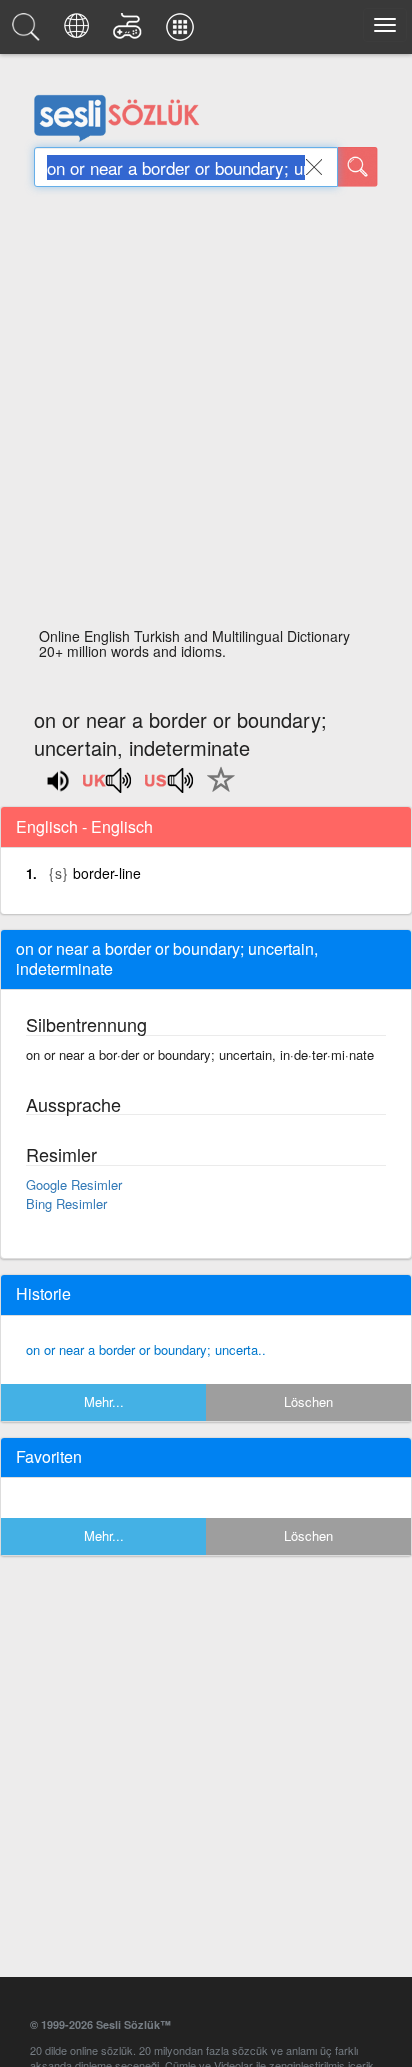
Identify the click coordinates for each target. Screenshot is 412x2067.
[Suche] (358, 167)
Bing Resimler (66, 1203)
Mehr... (104, 1401)
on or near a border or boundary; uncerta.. (146, 1349)
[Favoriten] (216, 791)
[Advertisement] (206, 413)
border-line (107, 873)
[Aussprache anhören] (108, 787)
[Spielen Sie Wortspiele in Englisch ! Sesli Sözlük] (130, 32)
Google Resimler (74, 1184)
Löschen (308, 1401)
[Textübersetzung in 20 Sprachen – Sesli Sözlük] (79, 32)
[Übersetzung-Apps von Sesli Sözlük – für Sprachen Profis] (183, 32)
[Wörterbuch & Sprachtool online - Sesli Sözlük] (29, 32)
